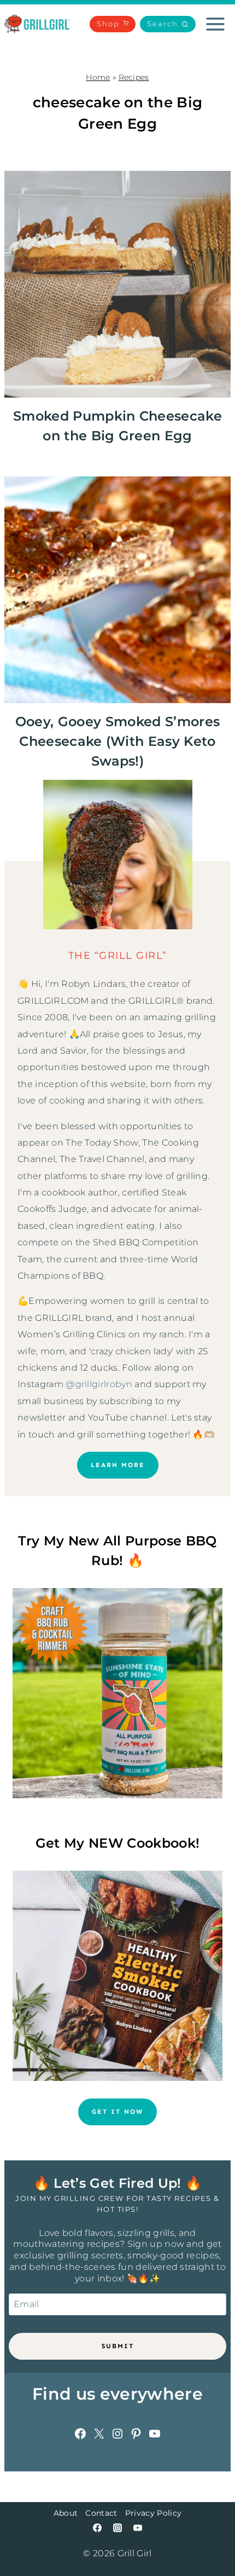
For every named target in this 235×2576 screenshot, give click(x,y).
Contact (101, 2513)
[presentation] (117, 284)
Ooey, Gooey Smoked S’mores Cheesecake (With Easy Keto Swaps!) (117, 741)
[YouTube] (138, 2528)
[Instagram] (117, 2528)
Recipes (134, 77)
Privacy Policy (153, 2513)
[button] (168, 24)
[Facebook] (97, 2528)
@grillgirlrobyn (99, 1384)
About (66, 2513)
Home (98, 77)
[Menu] (215, 24)
